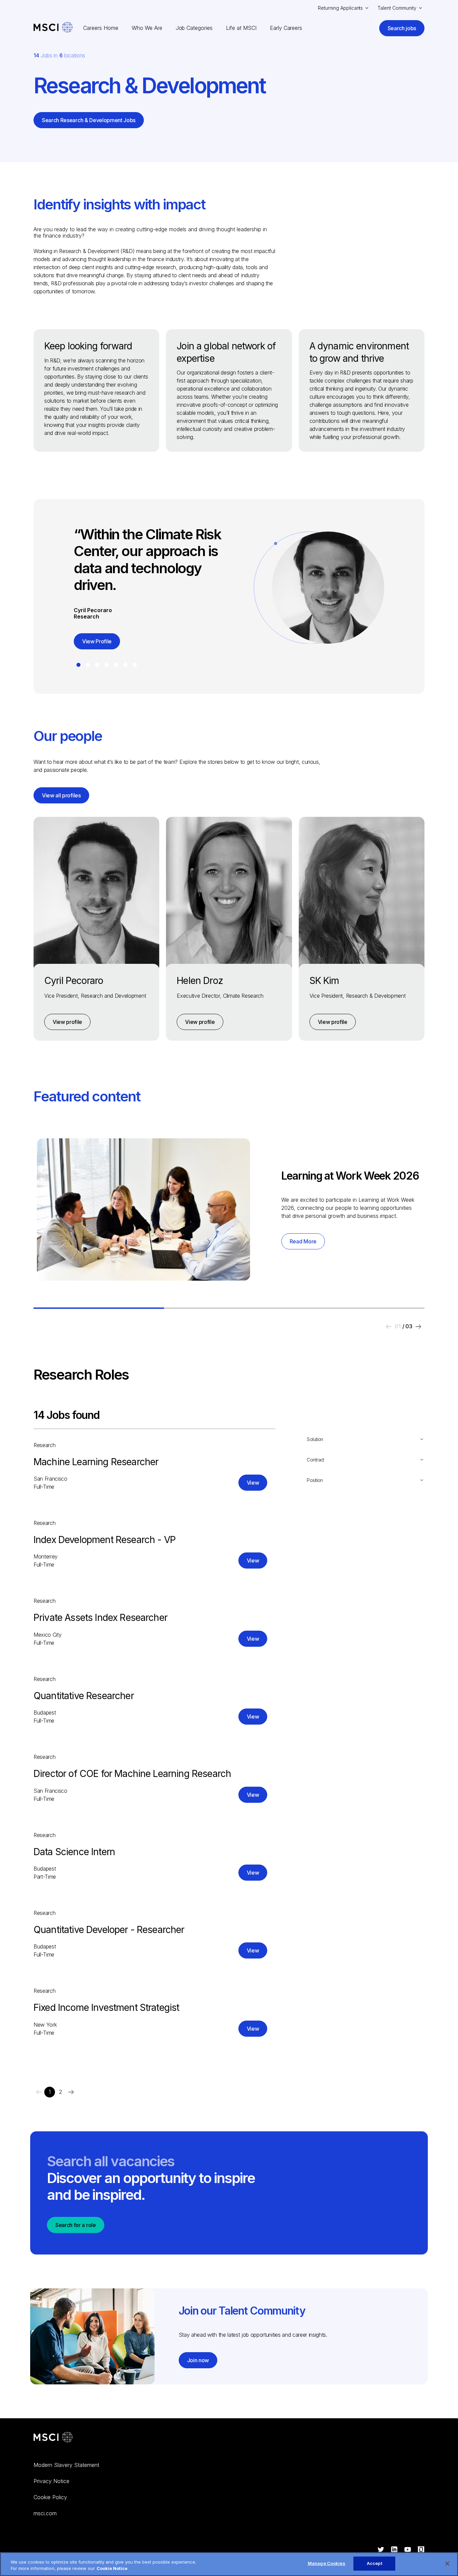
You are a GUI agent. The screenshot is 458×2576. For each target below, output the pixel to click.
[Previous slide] (389, 1327)
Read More (303, 1241)
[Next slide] (418, 1327)
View (253, 1483)
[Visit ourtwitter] (381, 2550)
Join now (198, 2360)
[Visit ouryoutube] (408, 2550)
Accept (375, 2563)
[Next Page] (71, 2092)
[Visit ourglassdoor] (421, 2550)
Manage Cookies (327, 2563)
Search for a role (76, 2225)
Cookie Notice (112, 2569)
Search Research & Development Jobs (89, 120)
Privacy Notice (51, 2481)
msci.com (45, 2513)
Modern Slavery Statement (66, 2465)
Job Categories (194, 28)
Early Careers (286, 28)
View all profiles (61, 795)
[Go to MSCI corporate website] (53, 2438)
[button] (78, 665)
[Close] (447, 2564)
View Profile (97, 641)
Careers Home (101, 28)
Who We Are (147, 28)
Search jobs (402, 28)
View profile (67, 1022)
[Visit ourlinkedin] (394, 2550)
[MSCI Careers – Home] (53, 28)
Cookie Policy (50, 2497)
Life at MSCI (241, 28)
